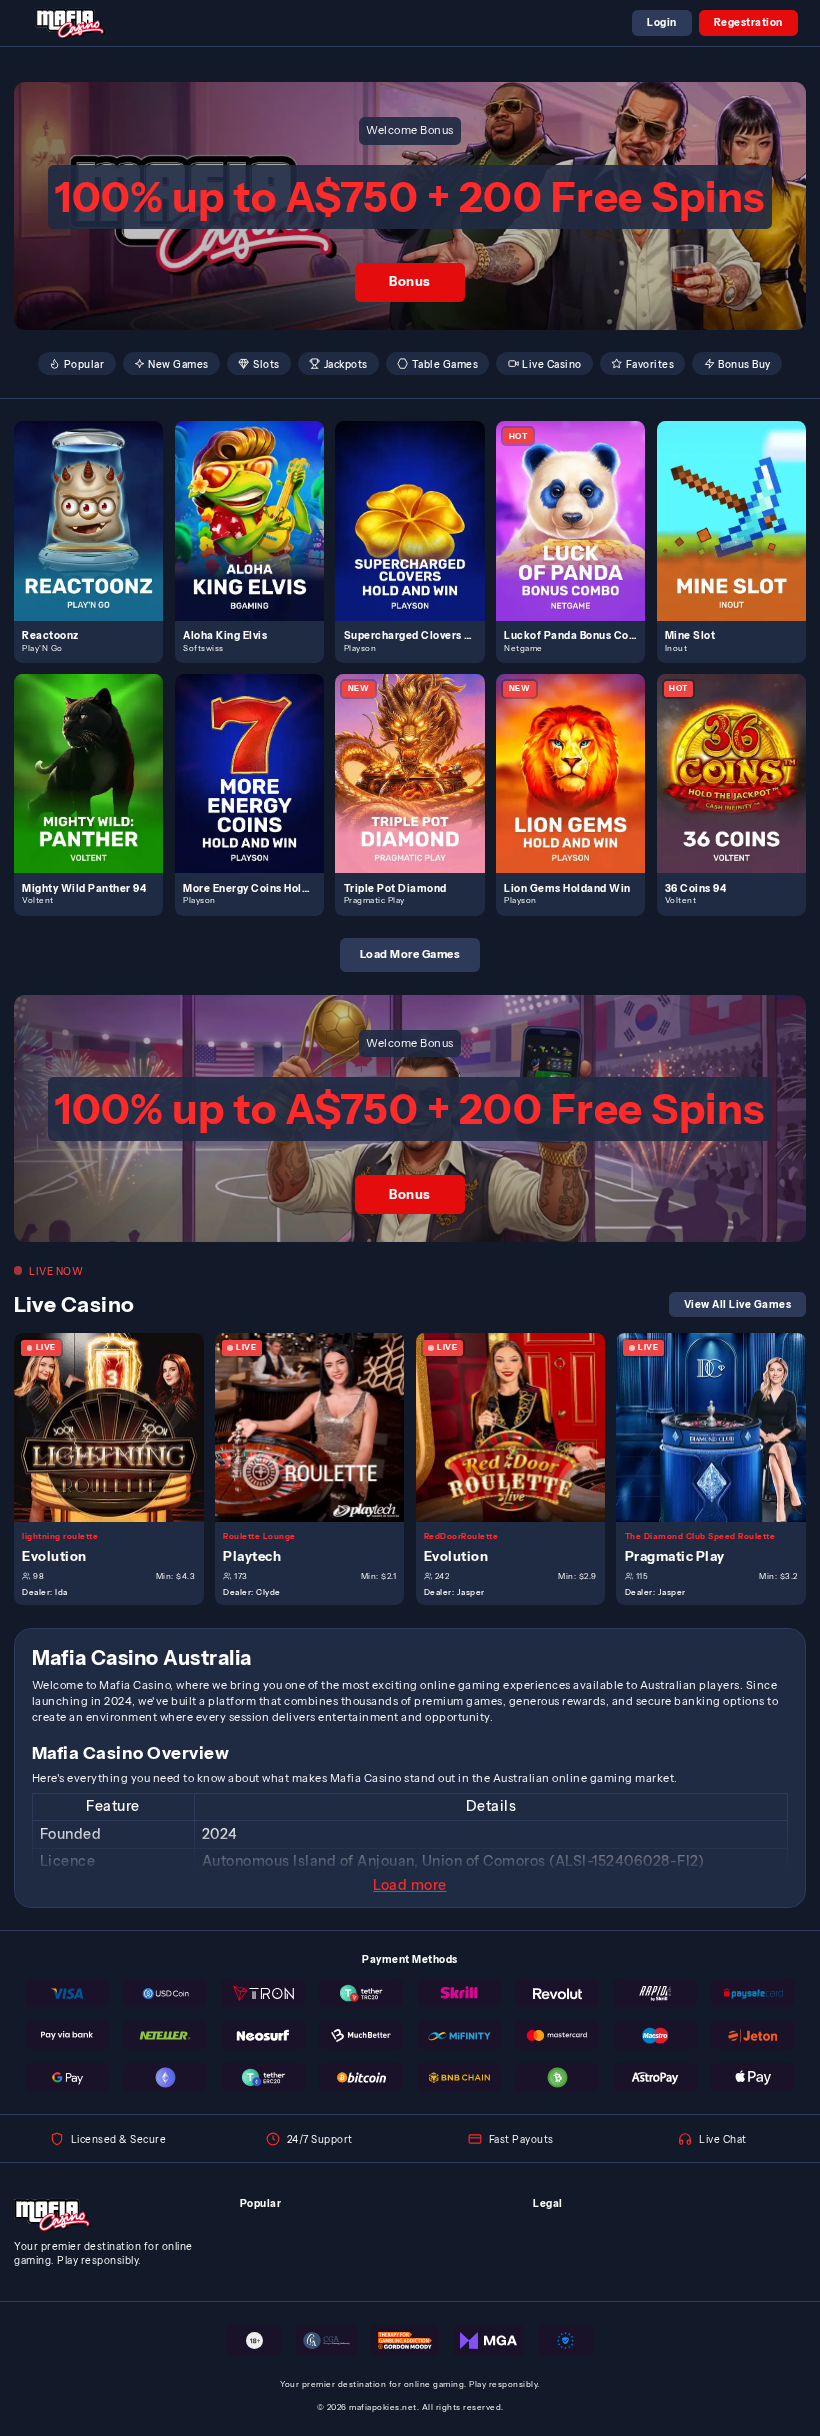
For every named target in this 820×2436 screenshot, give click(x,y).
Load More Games (410, 954)
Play (96, 504)
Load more (410, 1885)
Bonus (410, 281)
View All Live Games (738, 1304)
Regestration (748, 22)
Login (662, 22)
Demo (97, 536)
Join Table (117, 1427)
